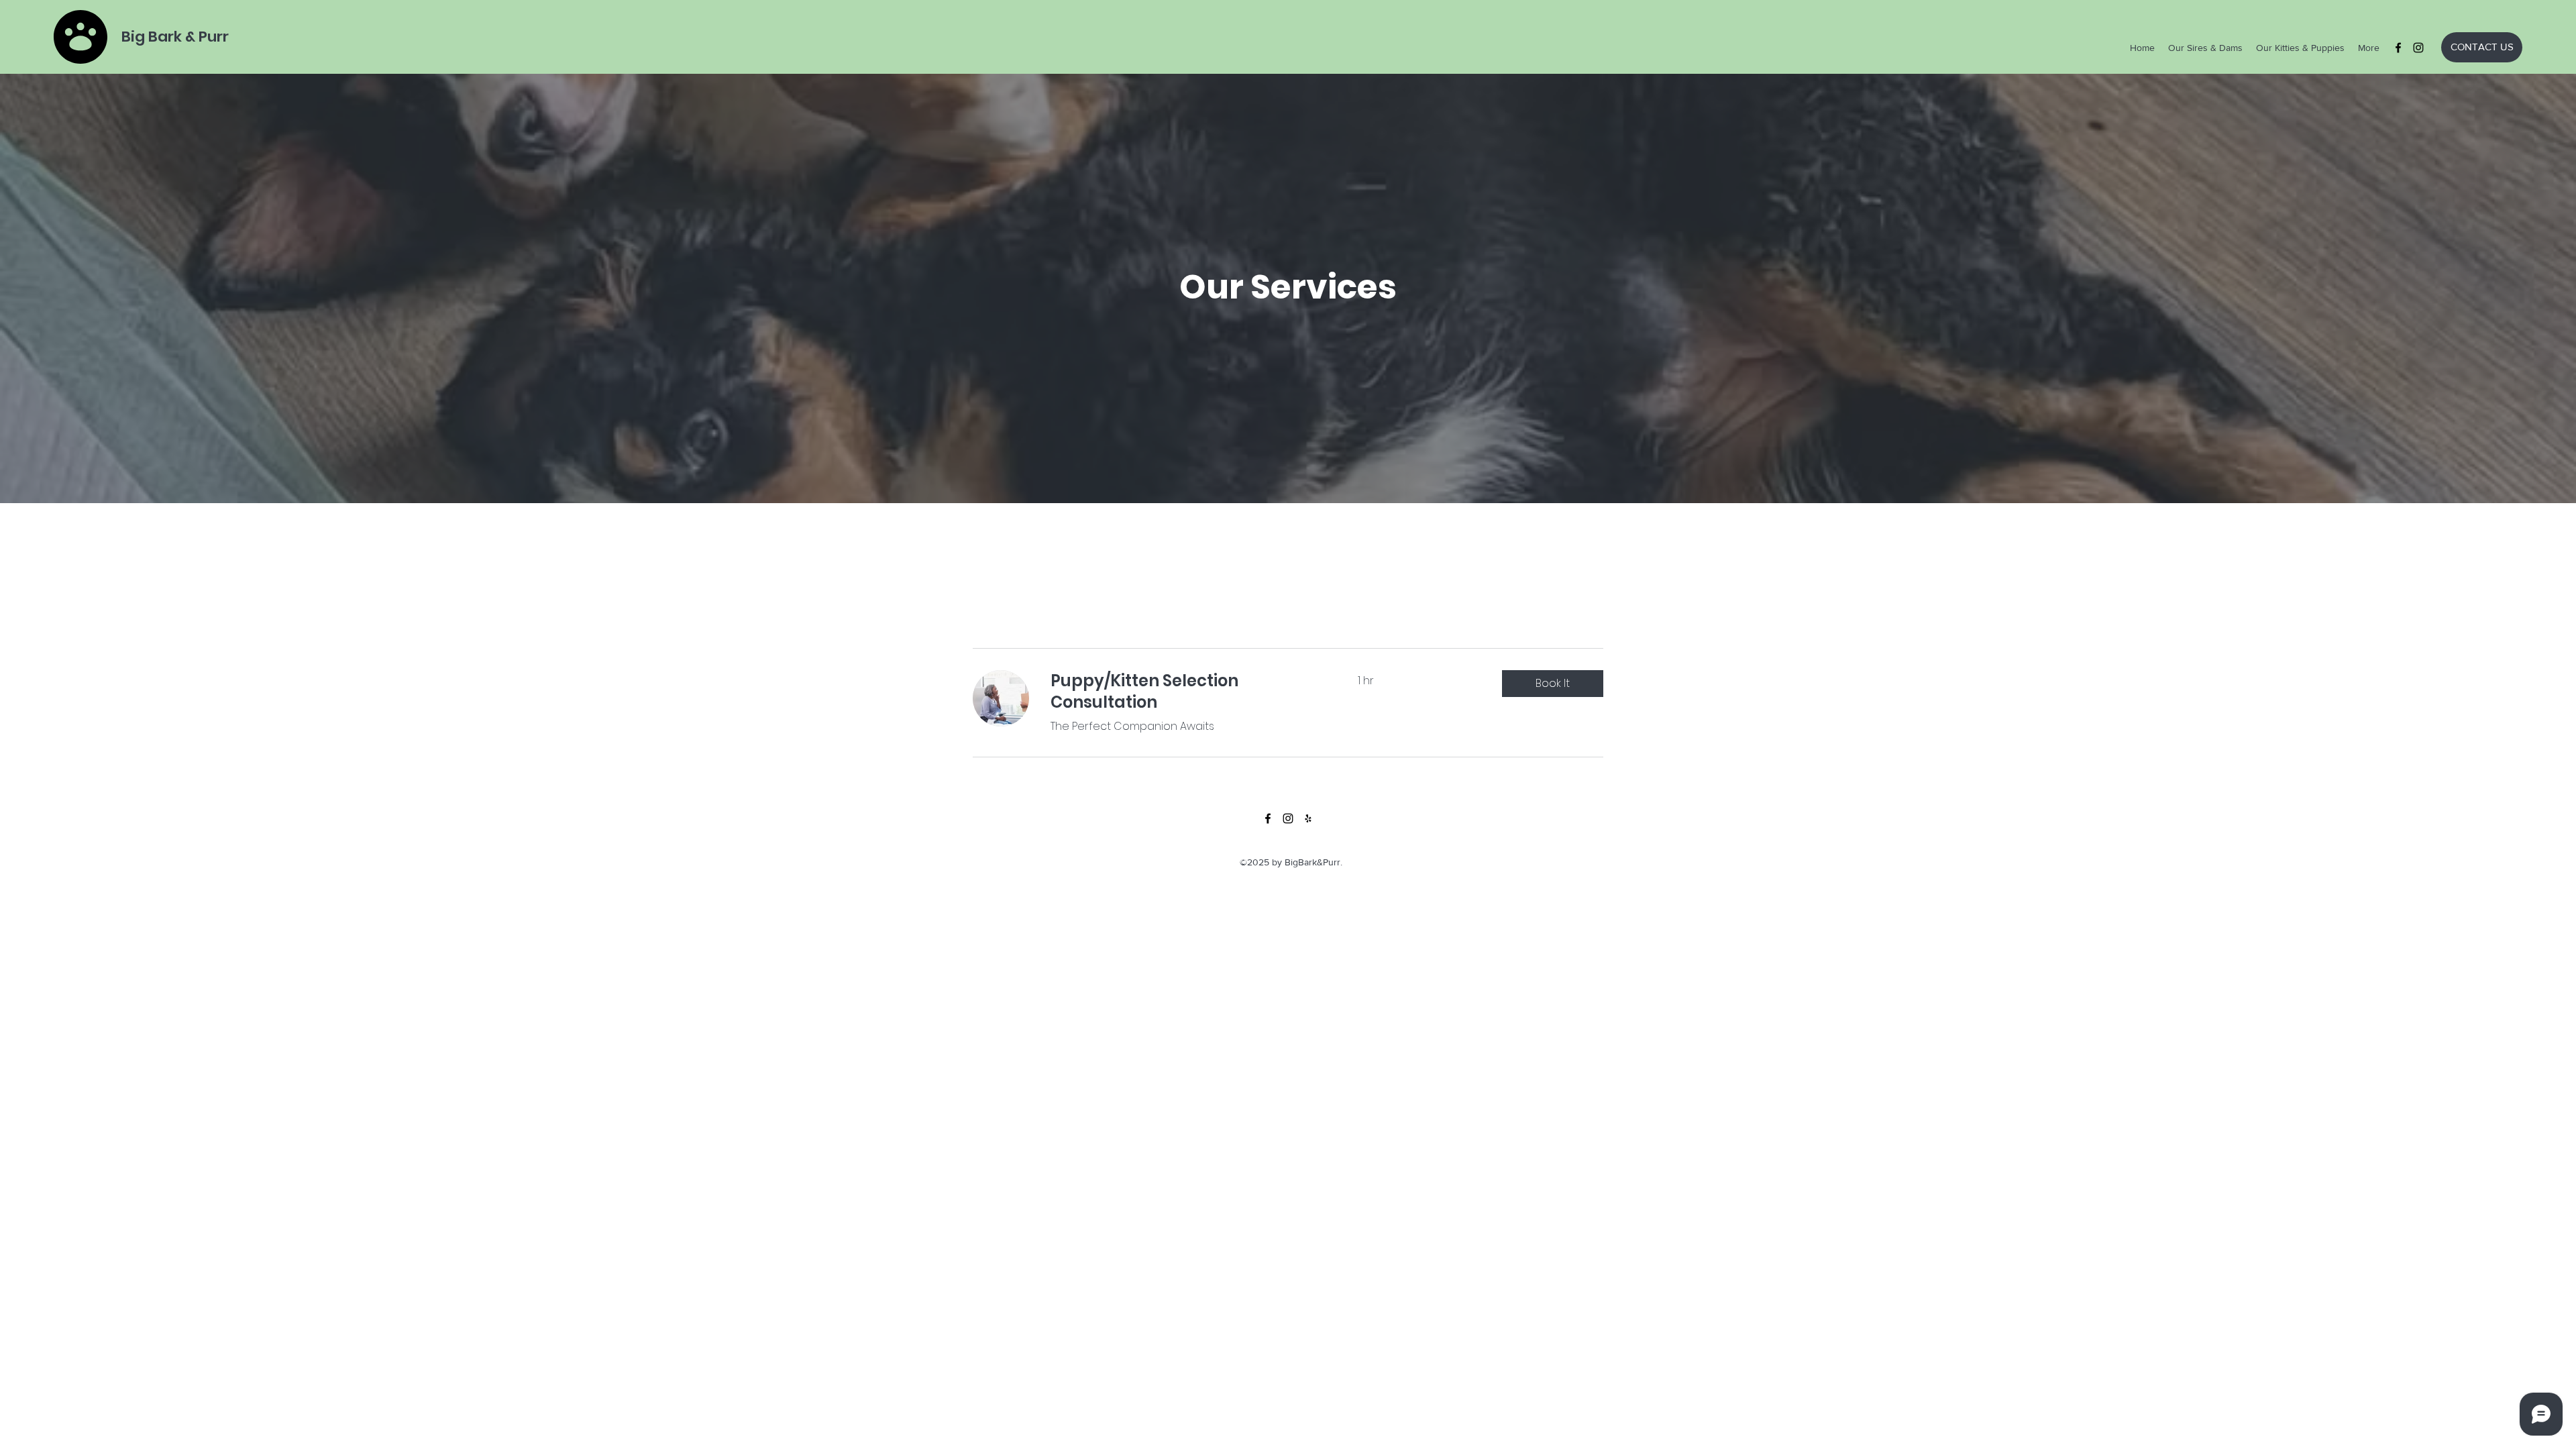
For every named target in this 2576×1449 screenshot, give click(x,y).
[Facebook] (2398, 48)
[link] (1188, 692)
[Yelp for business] (1308, 818)
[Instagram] (2418, 48)
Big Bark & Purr (175, 37)
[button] (1553, 684)
